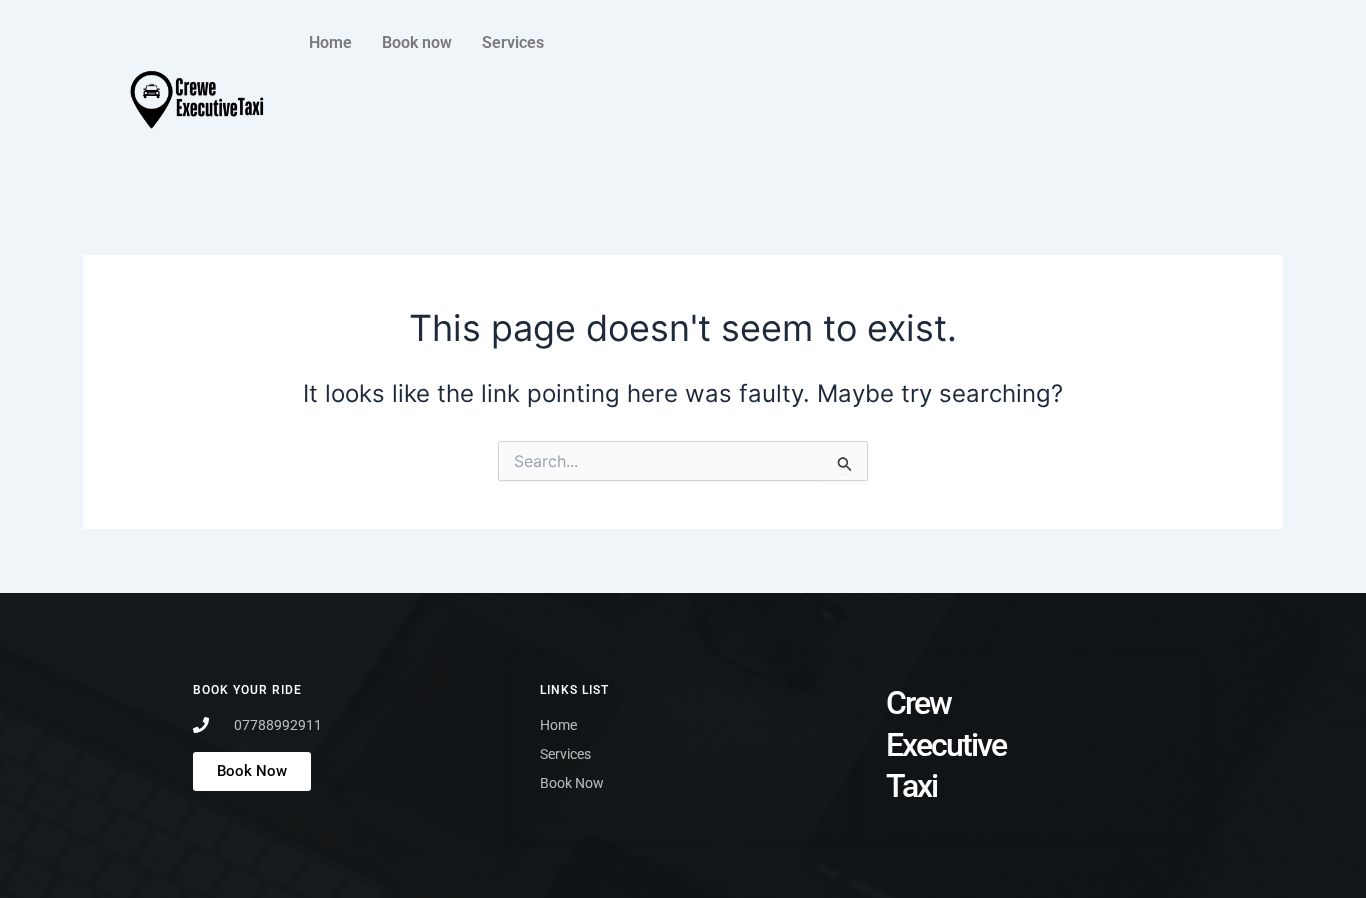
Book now (417, 42)
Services (513, 42)
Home (330, 42)
